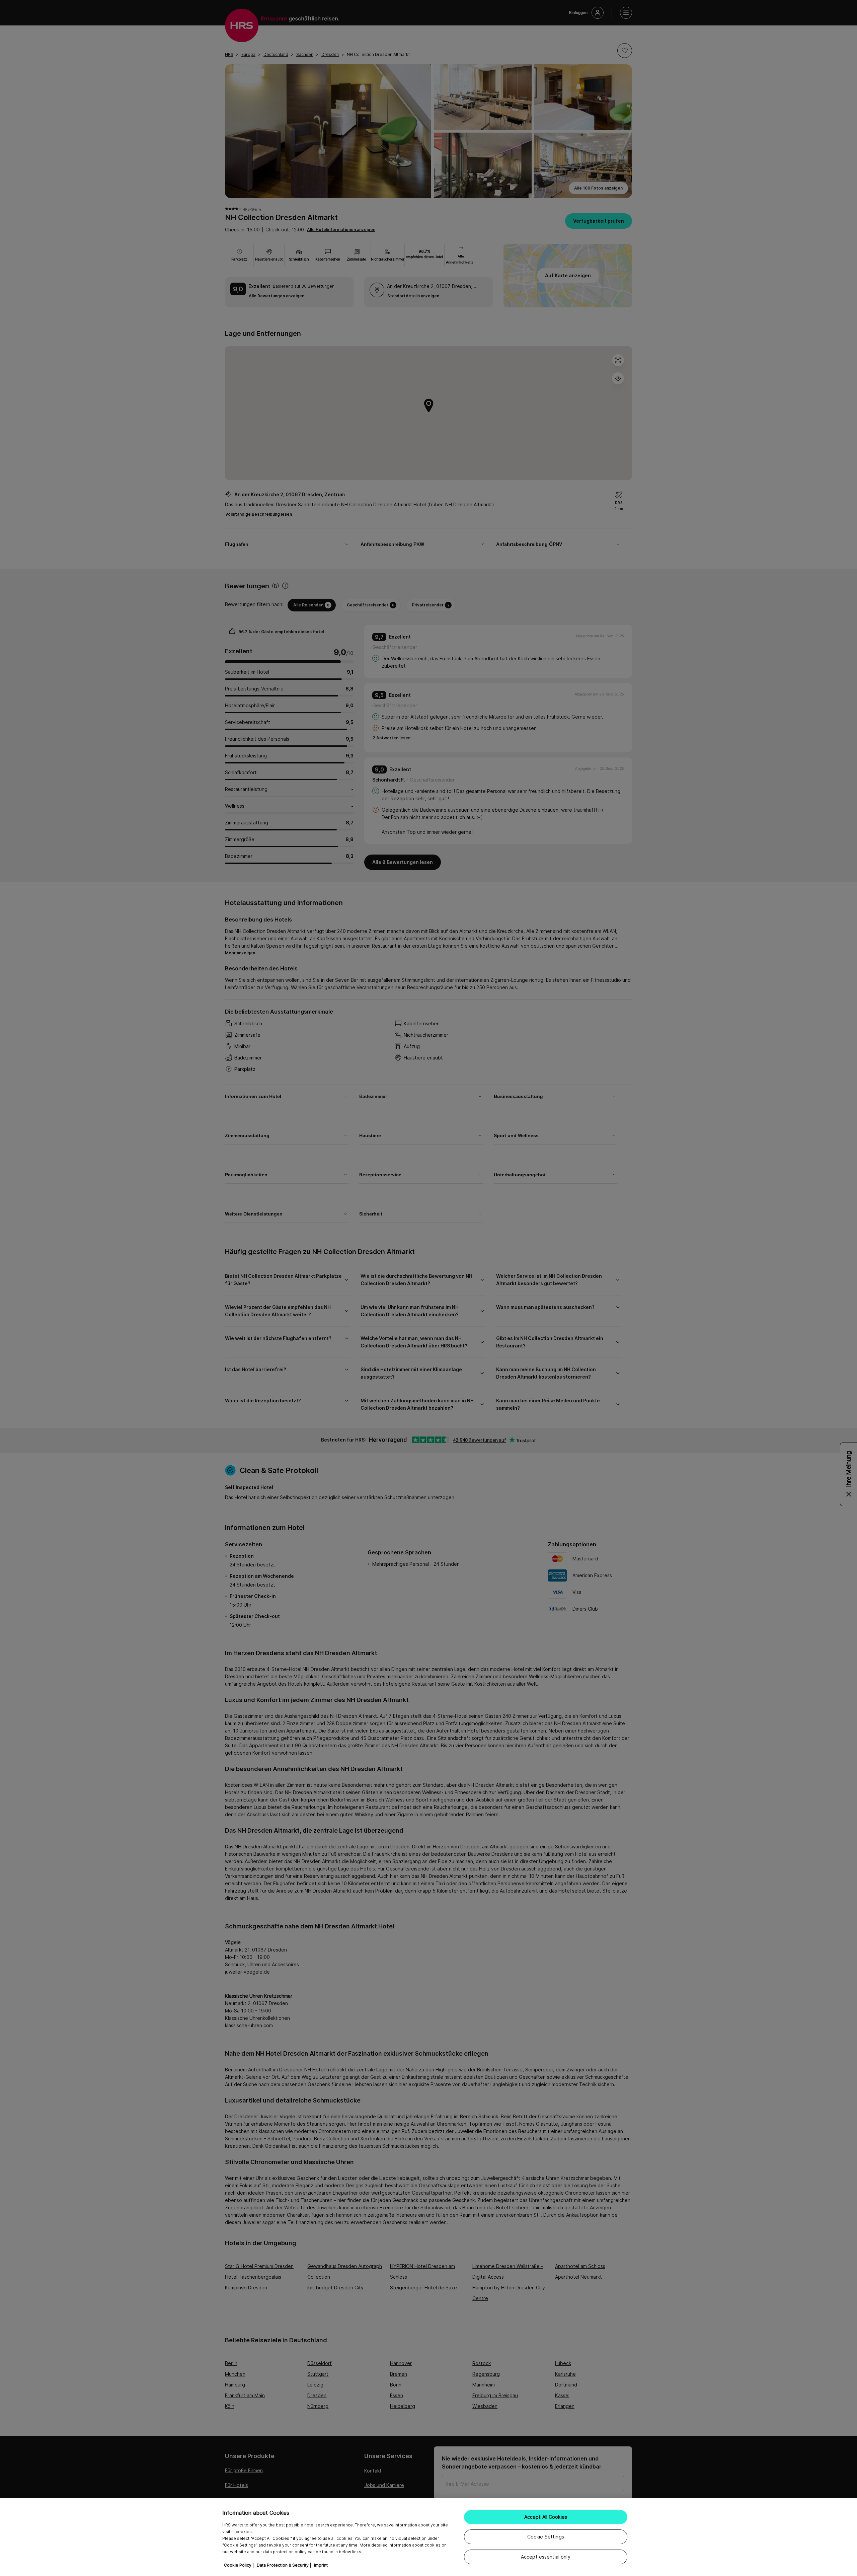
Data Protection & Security (283, 2565)
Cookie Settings (546, 2537)
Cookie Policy (238, 2565)
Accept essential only (546, 2557)
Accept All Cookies (546, 2517)
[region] (428, 2537)
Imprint (321, 2565)
